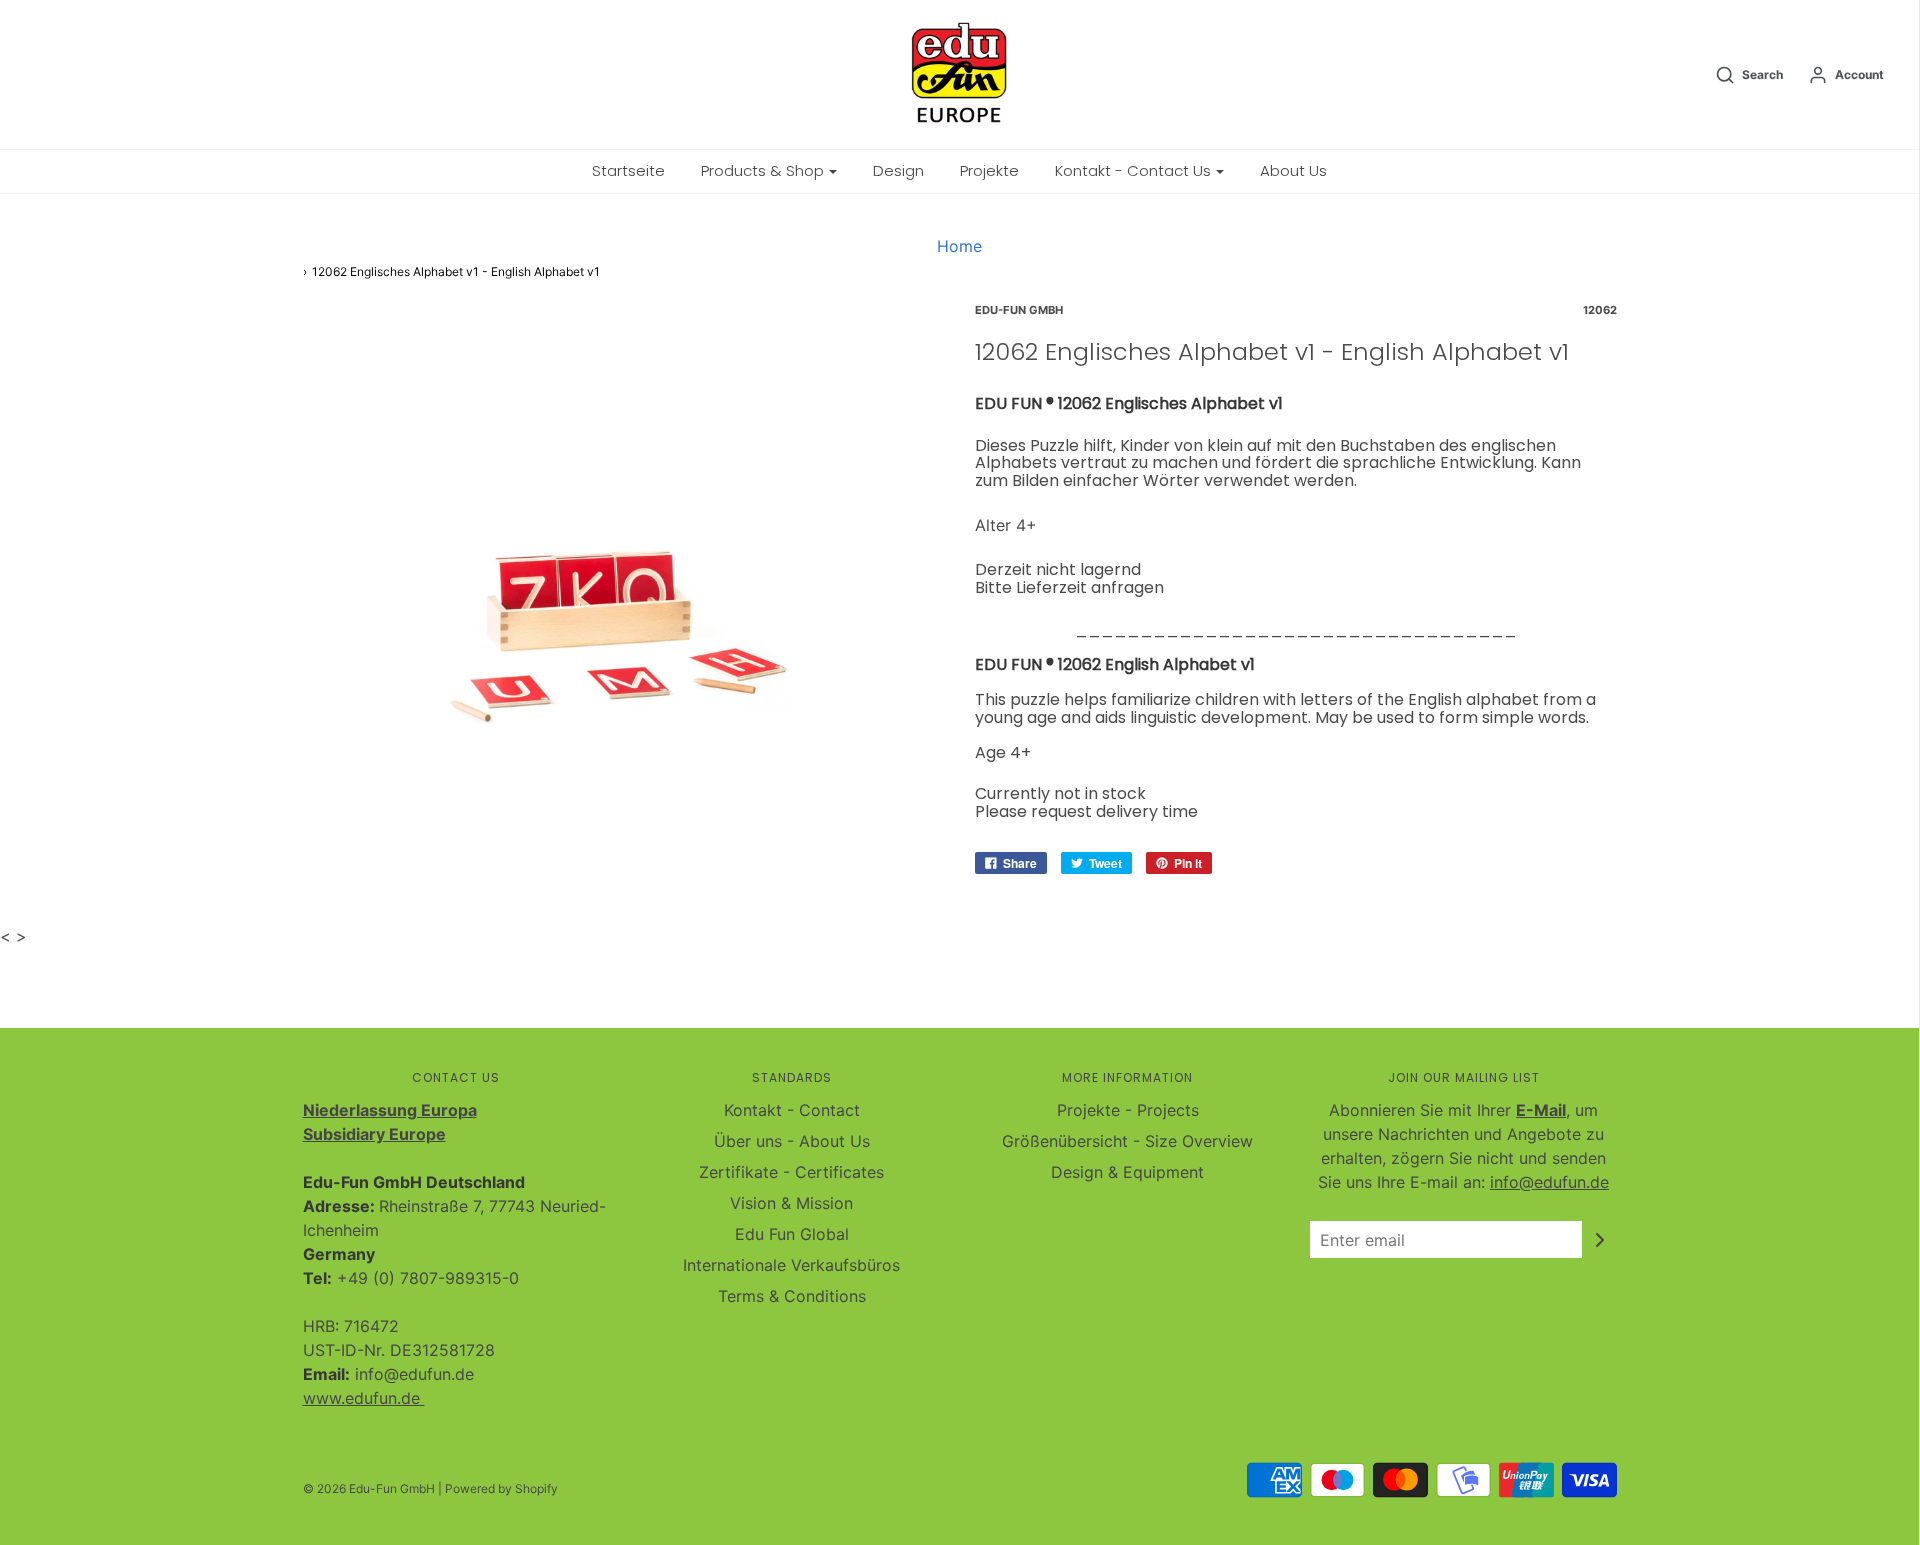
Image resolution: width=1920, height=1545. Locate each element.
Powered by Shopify (501, 1488)
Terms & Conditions (792, 1296)
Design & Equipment (1127, 1172)
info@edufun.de (1549, 1182)
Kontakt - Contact (792, 1110)
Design (898, 170)
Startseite (628, 170)
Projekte (989, 170)
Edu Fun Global (792, 1234)
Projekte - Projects (1128, 1110)
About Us (1293, 170)
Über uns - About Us (792, 1141)
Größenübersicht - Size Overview (1127, 1141)
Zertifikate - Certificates (791, 1172)
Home (959, 246)
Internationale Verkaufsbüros (791, 1265)
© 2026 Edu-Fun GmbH (369, 1488)
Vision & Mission (791, 1203)
